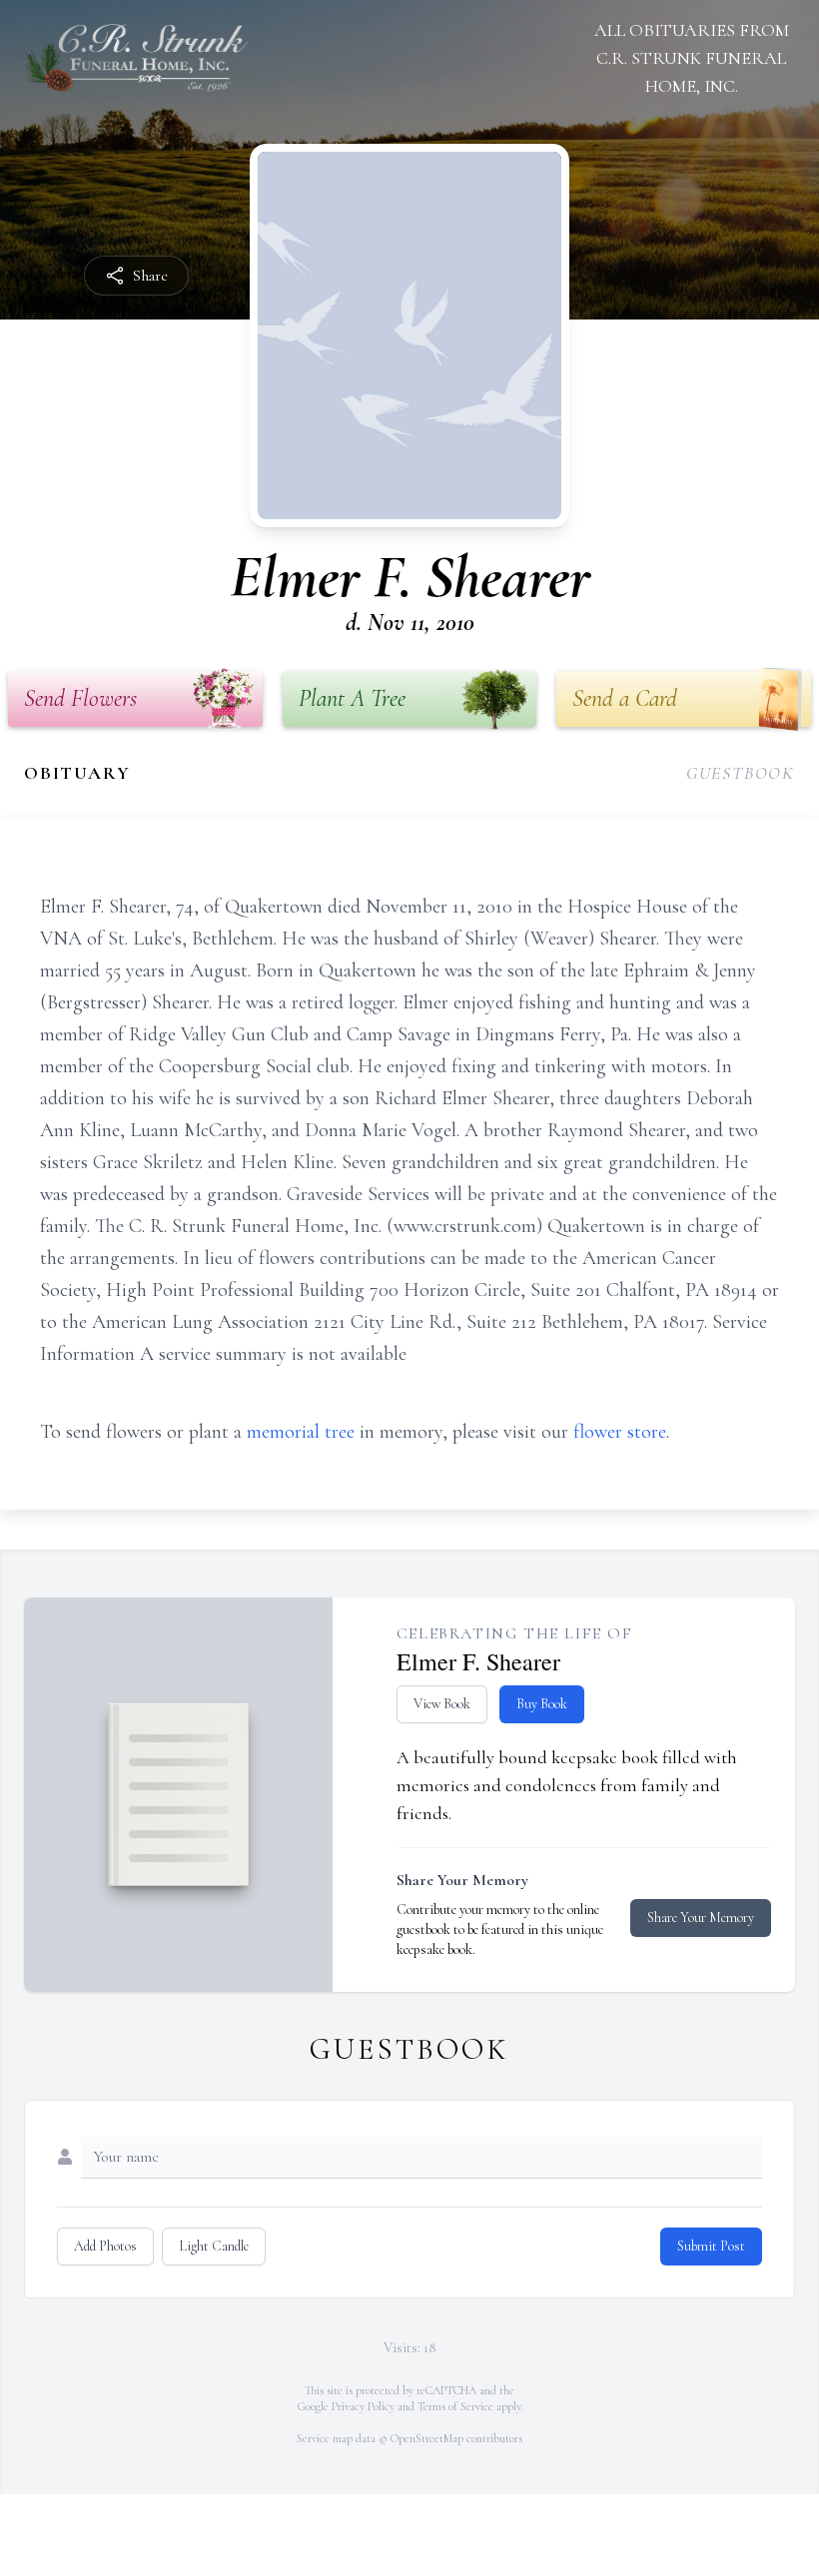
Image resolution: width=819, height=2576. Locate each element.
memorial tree (301, 1432)
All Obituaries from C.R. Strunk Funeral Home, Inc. (692, 58)
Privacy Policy (363, 2406)
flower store (620, 1432)
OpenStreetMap (427, 2438)
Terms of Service (455, 2406)
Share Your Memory (701, 1918)
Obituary (77, 773)
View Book (442, 1704)
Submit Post (711, 2246)
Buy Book (542, 1704)
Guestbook (741, 773)
